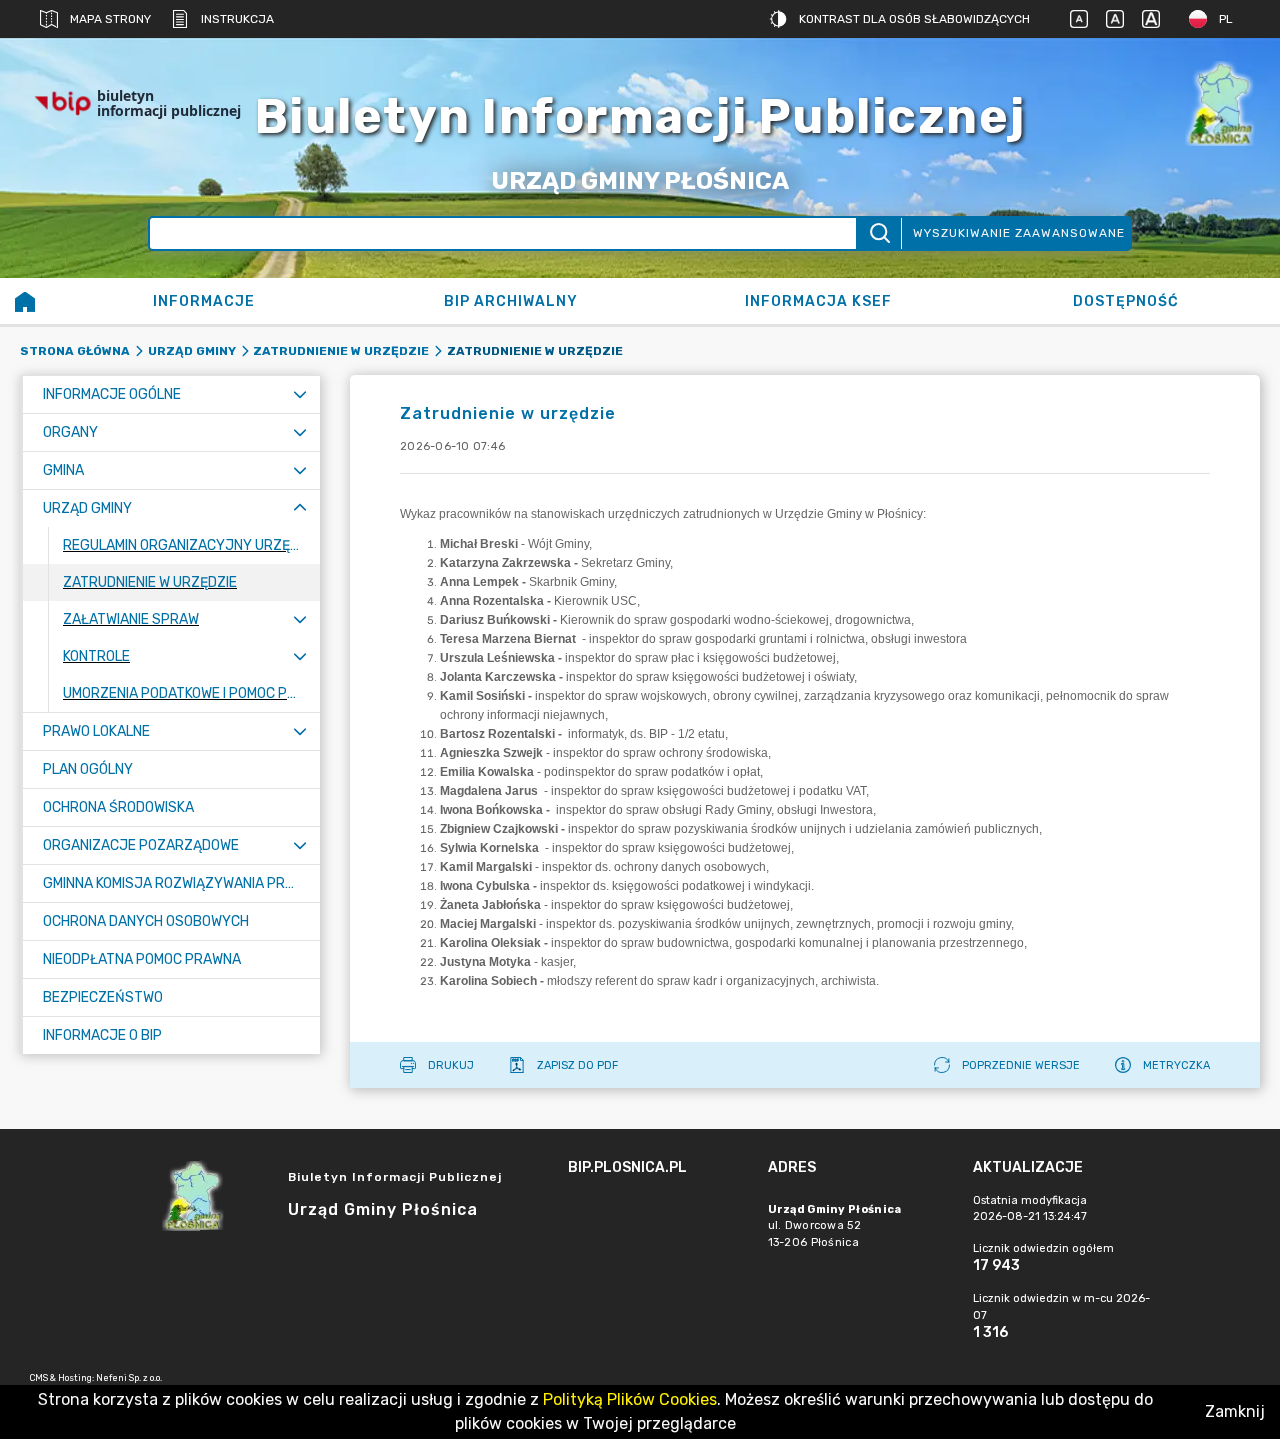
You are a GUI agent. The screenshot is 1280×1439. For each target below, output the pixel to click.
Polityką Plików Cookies (630, 1399)
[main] (658, 1223)
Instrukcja (237, 19)
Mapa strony (110, 19)
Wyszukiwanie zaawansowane (1019, 233)
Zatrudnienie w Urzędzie (341, 351)
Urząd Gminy (192, 351)
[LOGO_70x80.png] (1220, 103)
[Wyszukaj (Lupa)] (878, 233)
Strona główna (75, 351)
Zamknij (1235, 1411)
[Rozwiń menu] (300, 394)
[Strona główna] (25, 301)
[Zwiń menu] (300, 508)
